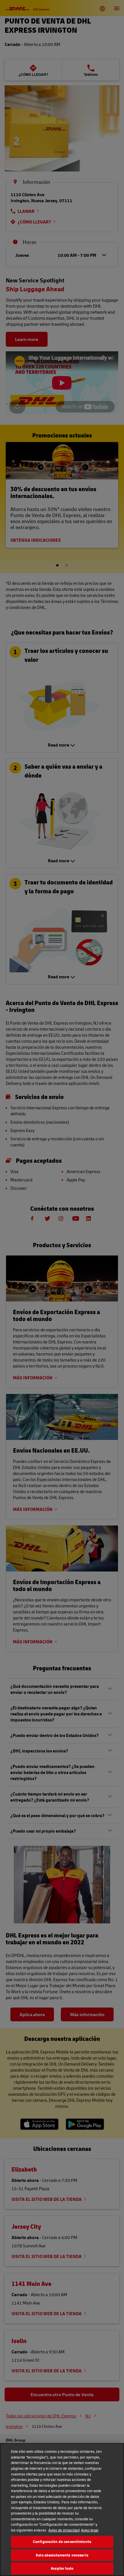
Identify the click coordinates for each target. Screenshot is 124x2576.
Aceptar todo (62, 2568)
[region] (62, 2510)
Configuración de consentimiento (62, 2542)
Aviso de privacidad (64, 2530)
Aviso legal (90, 2530)
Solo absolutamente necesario (62, 2555)
